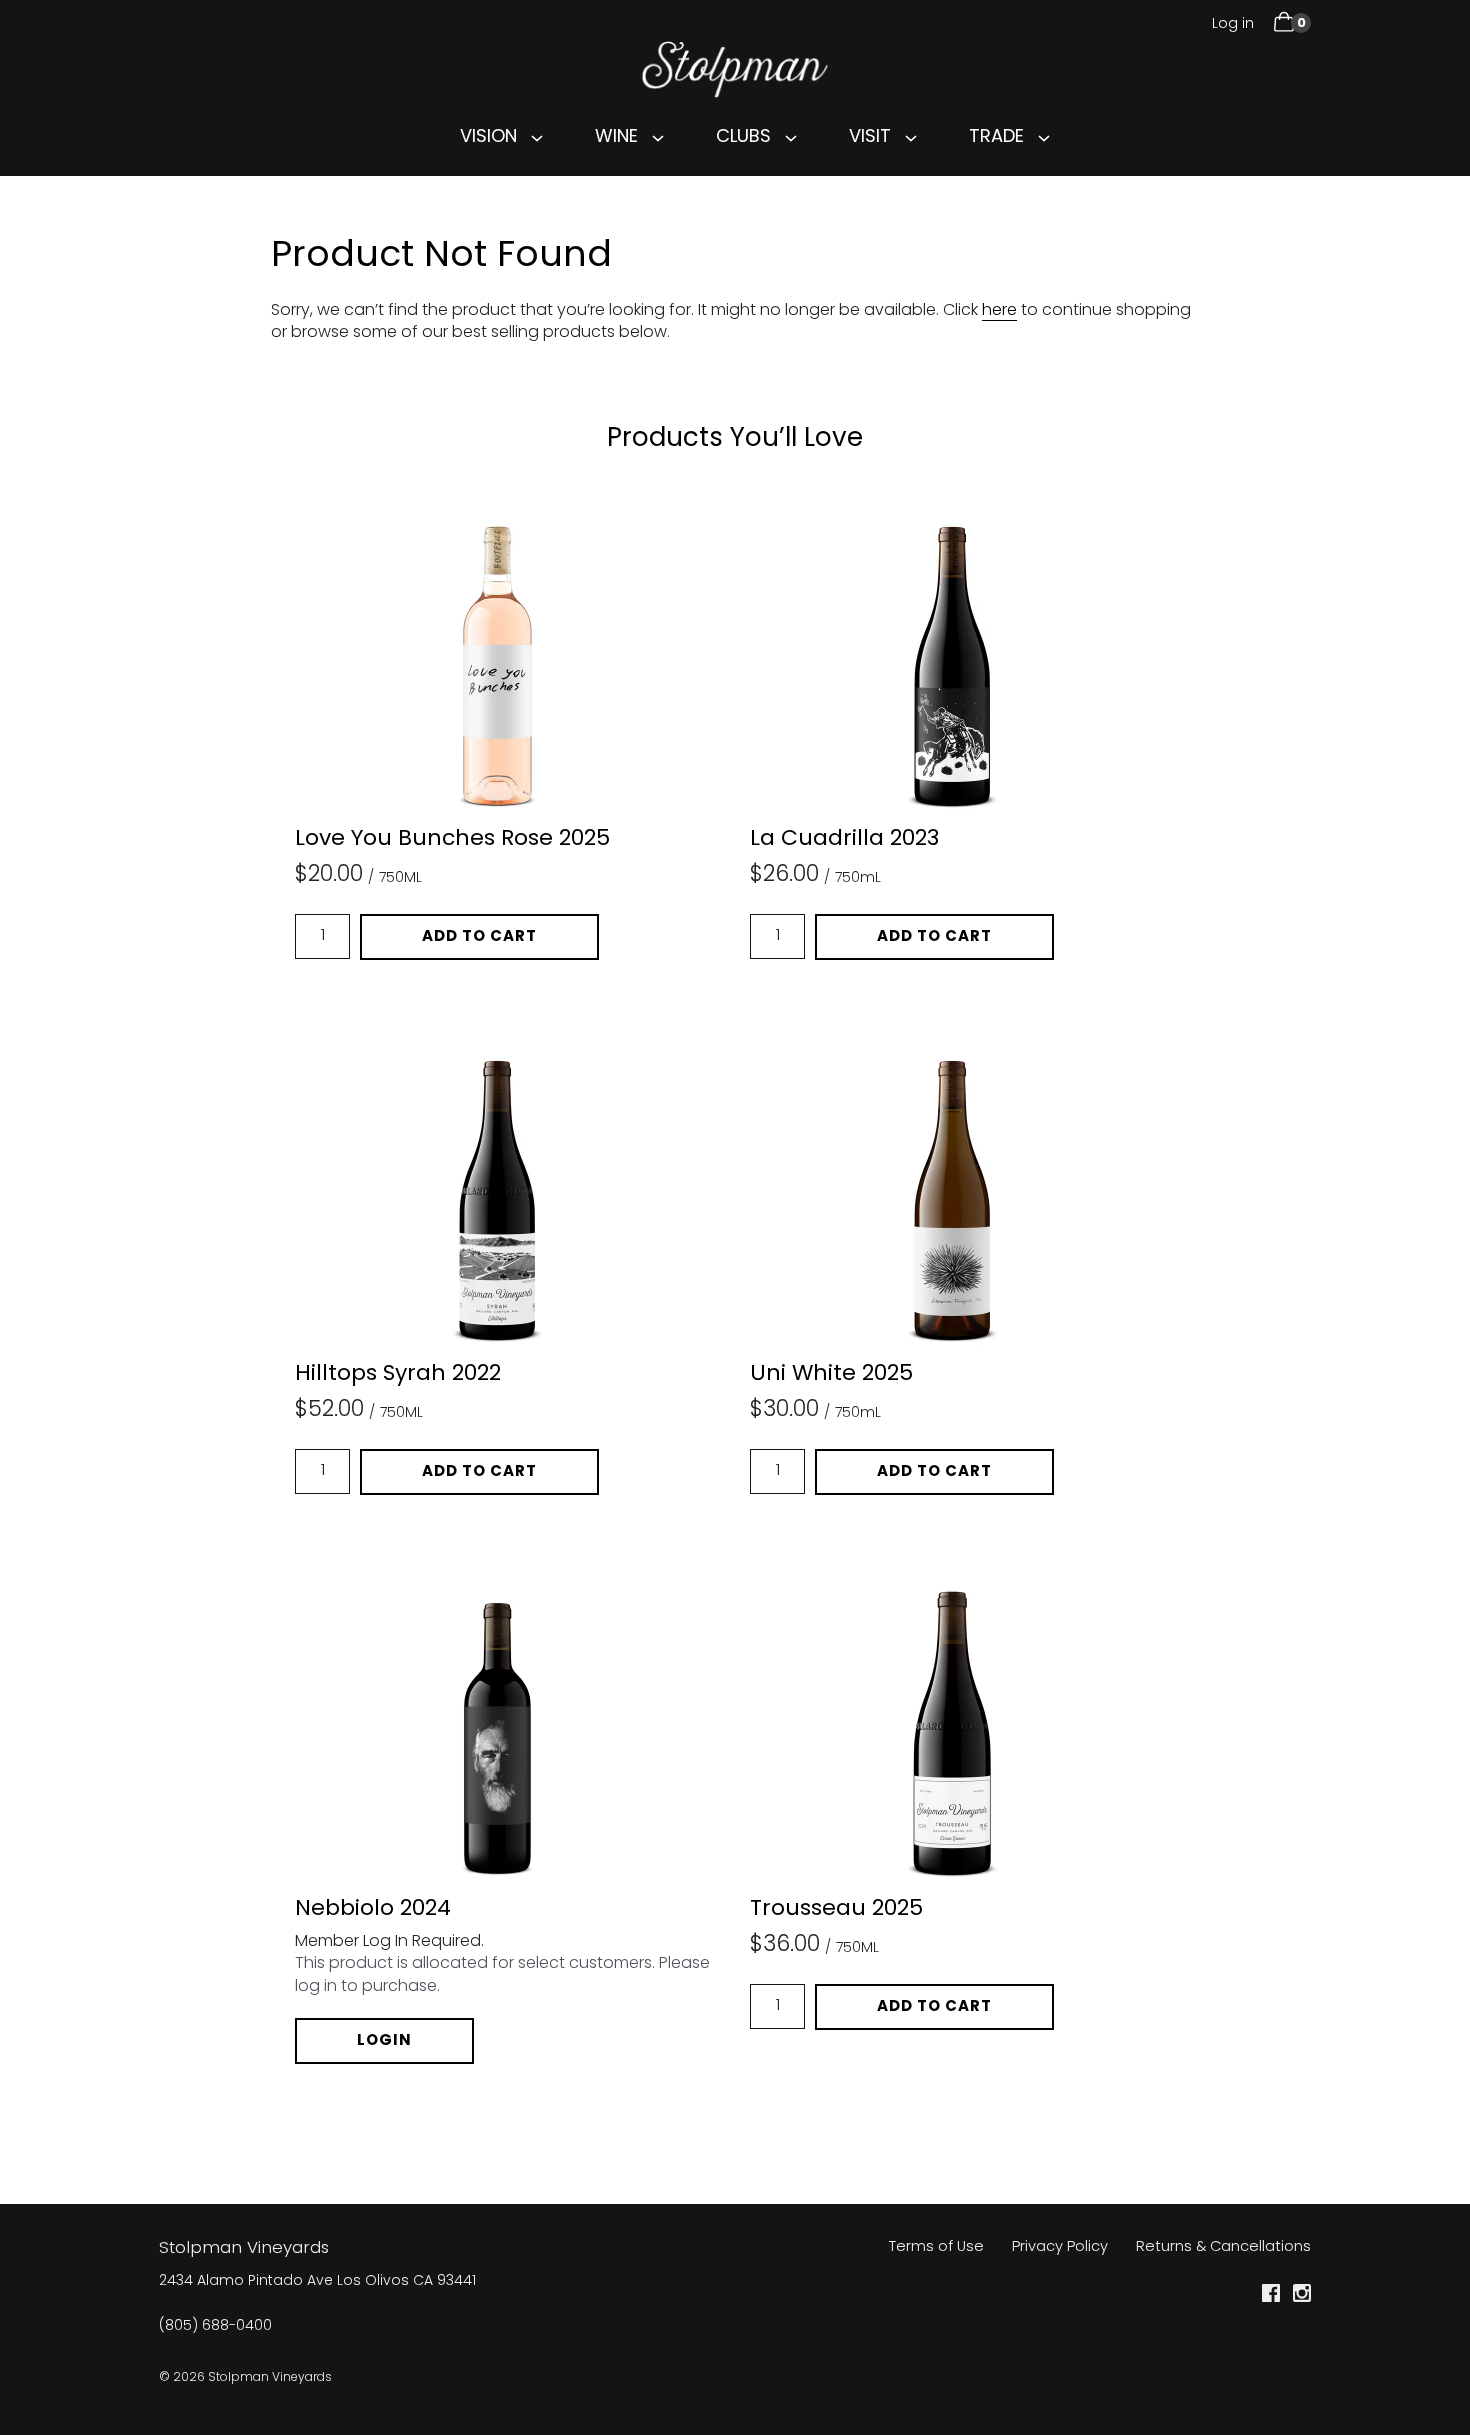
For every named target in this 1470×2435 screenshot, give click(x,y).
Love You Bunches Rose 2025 (452, 840)
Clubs (743, 137)
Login (384, 2041)
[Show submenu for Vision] (537, 138)
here (999, 311)
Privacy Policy (1060, 2247)
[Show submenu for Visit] (911, 138)
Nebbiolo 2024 (373, 1910)
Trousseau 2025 (836, 1910)
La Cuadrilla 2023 (844, 840)
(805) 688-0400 (215, 2327)
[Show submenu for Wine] (658, 138)
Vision (488, 137)
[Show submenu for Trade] (1044, 138)
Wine (616, 137)
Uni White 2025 (831, 1375)
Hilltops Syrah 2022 (398, 1375)
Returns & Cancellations (1223, 2247)
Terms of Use (936, 2247)
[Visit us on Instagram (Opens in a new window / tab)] (1302, 2298)
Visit (870, 137)
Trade (996, 137)
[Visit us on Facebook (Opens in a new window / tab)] (1271, 2298)
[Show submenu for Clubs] (791, 138)
